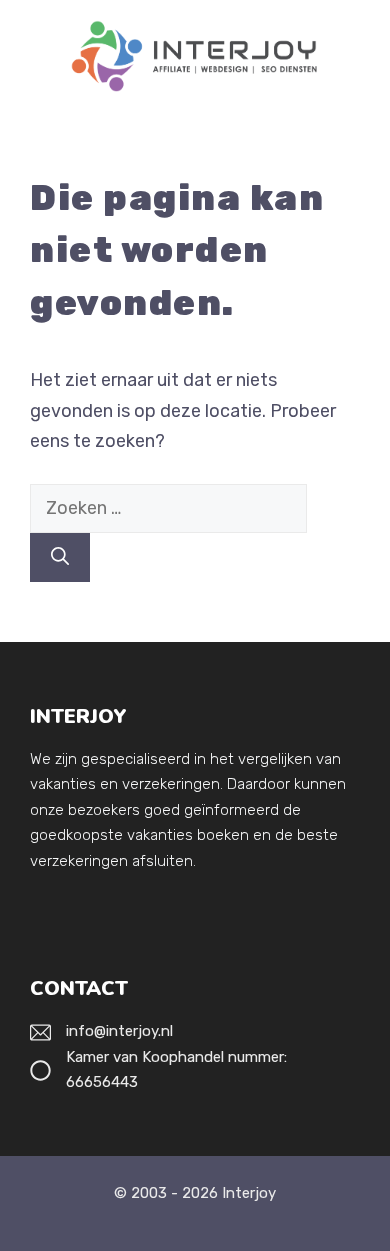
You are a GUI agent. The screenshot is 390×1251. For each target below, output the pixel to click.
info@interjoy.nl (119, 1031)
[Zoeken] (60, 557)
